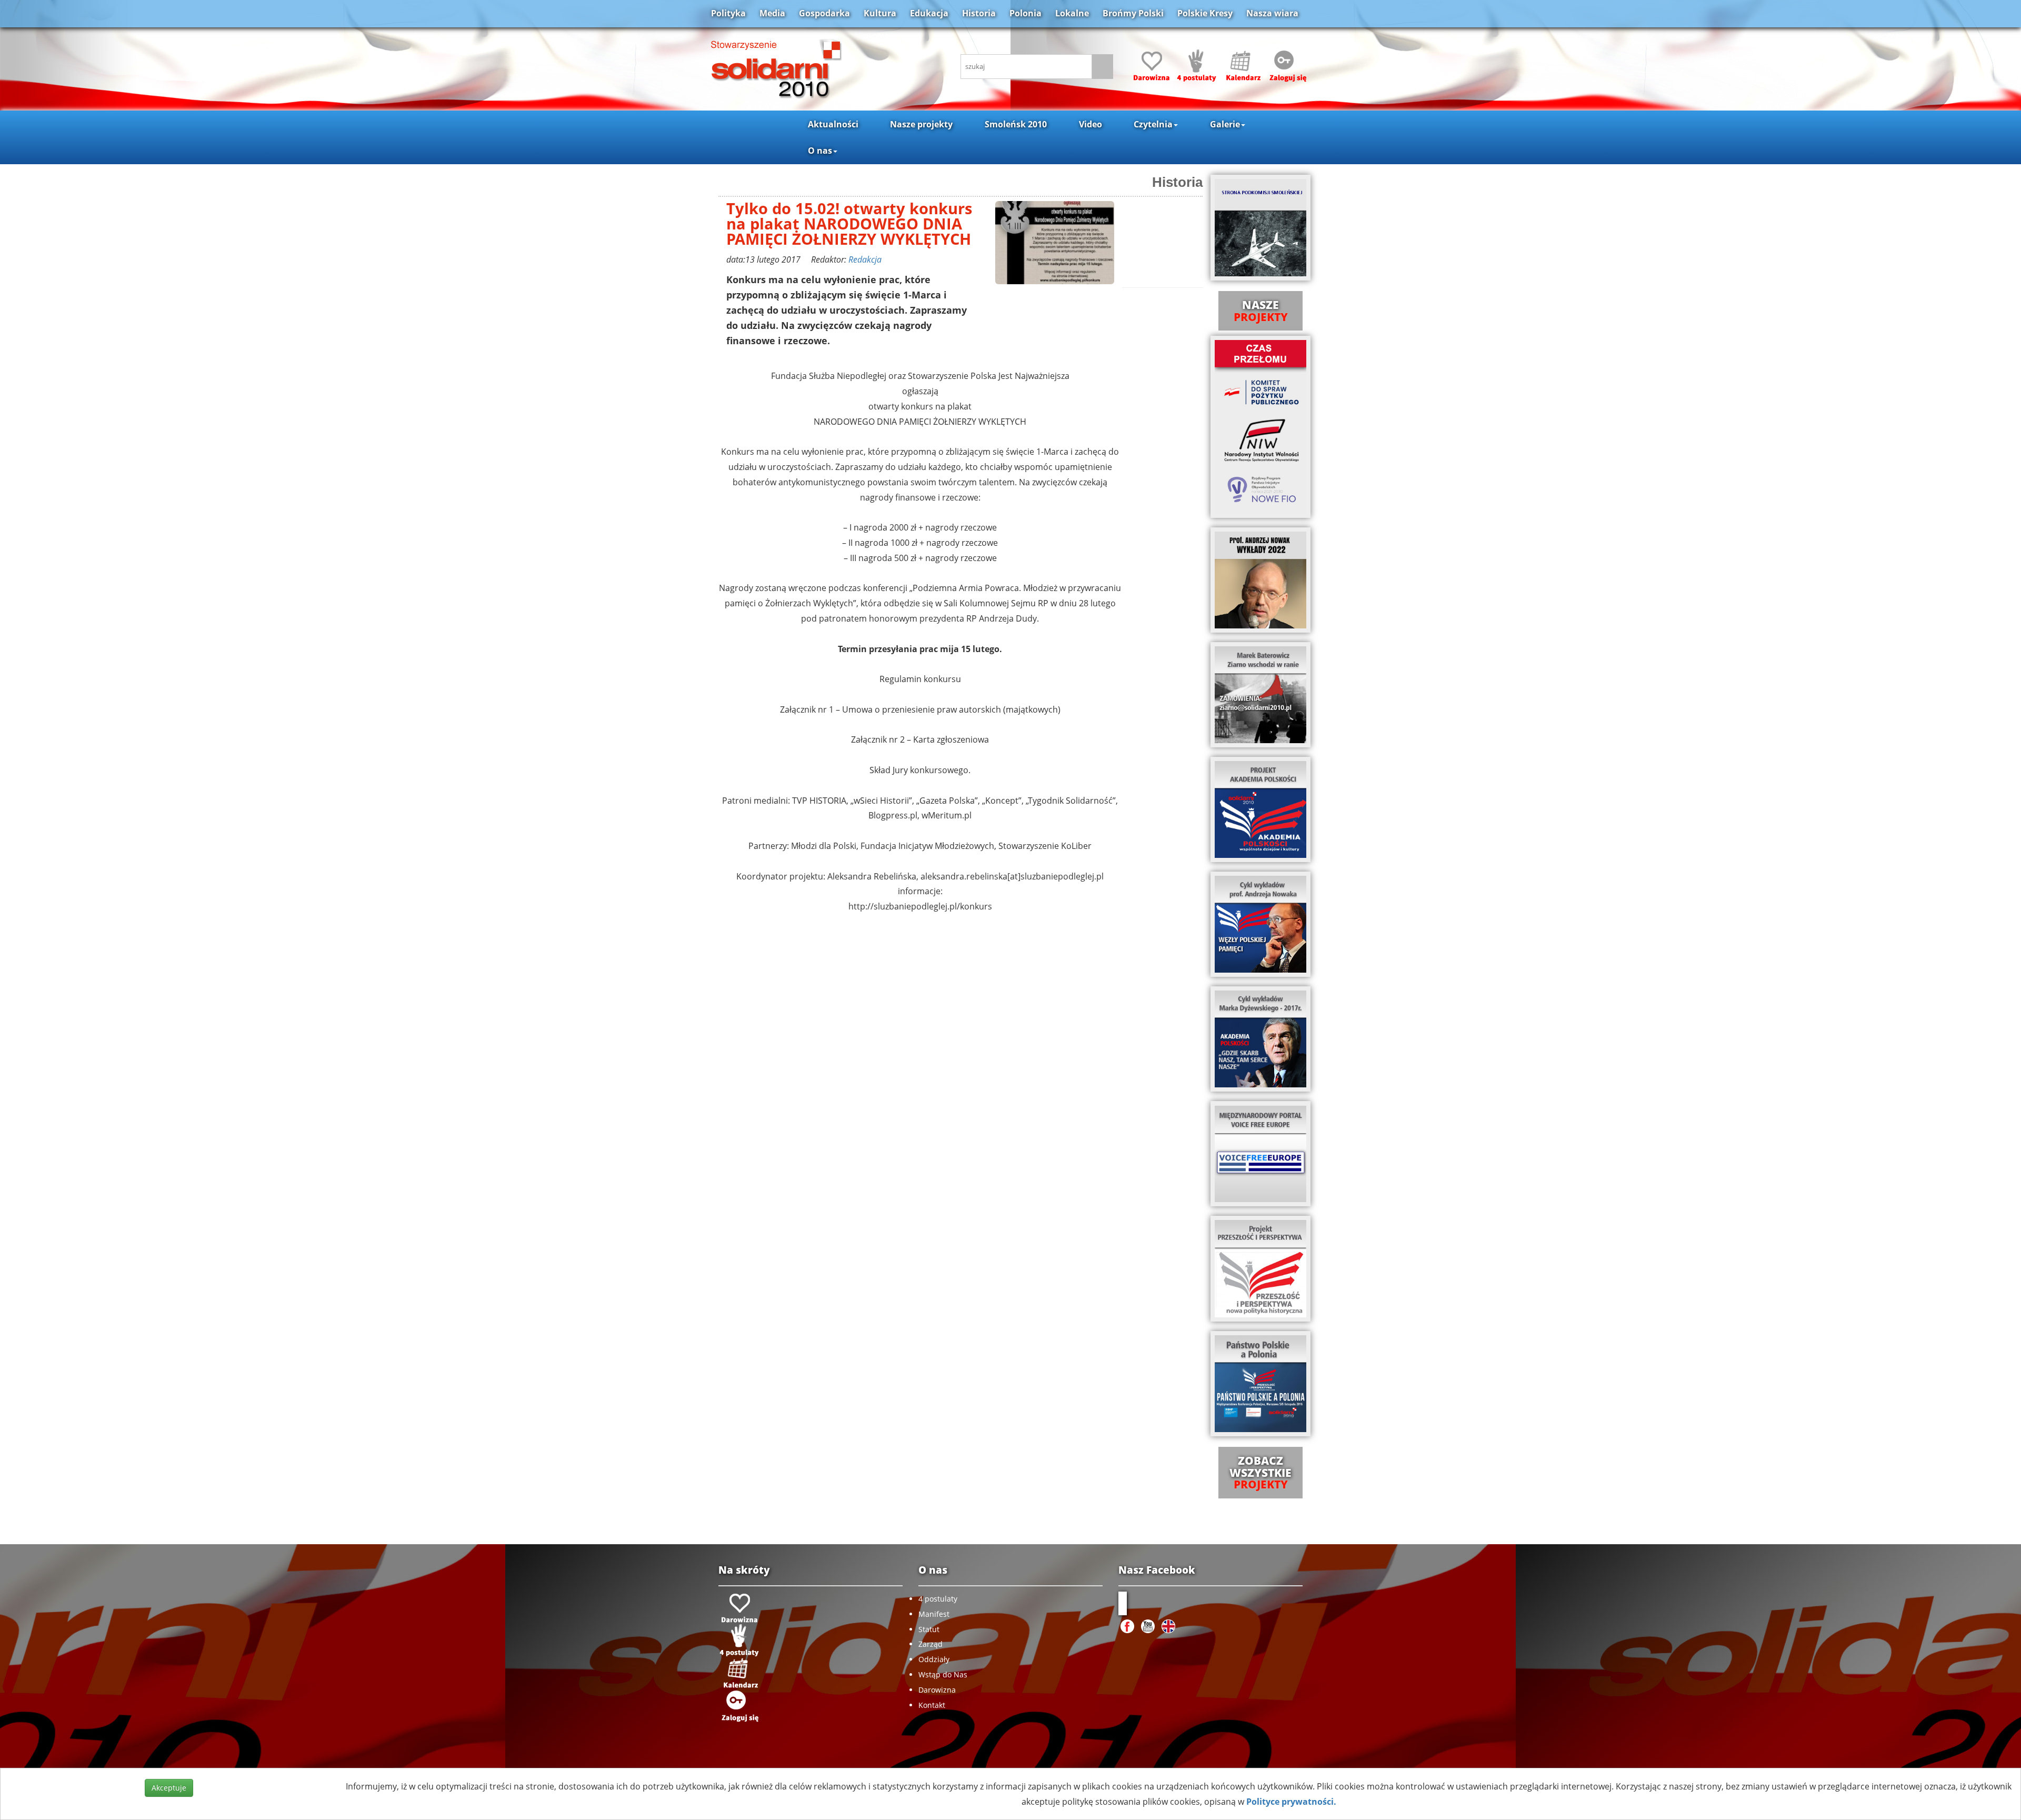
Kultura (880, 13)
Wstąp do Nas (943, 1674)
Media (772, 13)
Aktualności (833, 124)
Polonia (1025, 13)
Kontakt (932, 1705)
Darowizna (937, 1690)
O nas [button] (820, 151)
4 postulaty (938, 1599)
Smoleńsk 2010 (1016, 124)
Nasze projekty (921, 124)
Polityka (728, 13)
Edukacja (929, 13)
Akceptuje (169, 1788)
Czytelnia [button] (1153, 124)
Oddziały (934, 1659)
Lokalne (1072, 13)
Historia (979, 13)
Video (1090, 124)
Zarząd (931, 1644)
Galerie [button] (1225, 124)
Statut (929, 1629)
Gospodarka (824, 13)
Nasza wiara (1272, 13)
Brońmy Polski (1133, 13)
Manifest (934, 1614)
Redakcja (865, 259)
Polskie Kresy (1205, 13)
